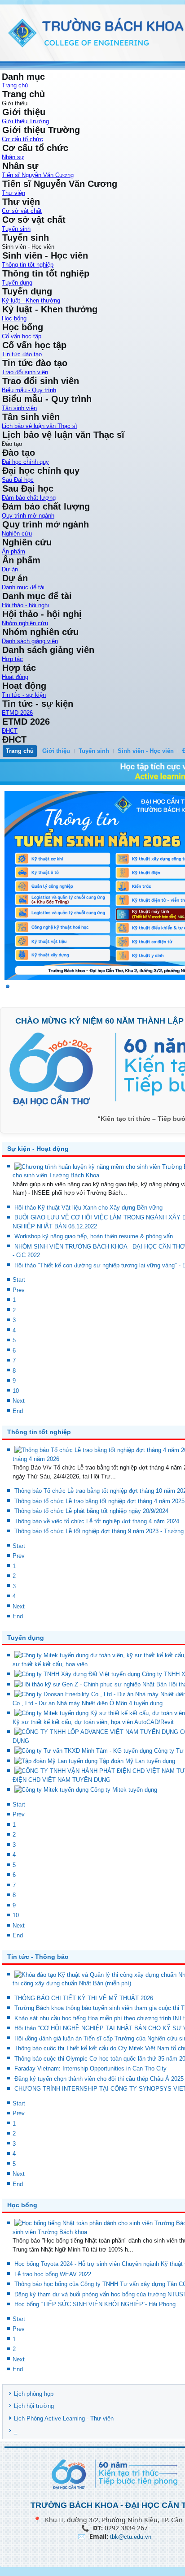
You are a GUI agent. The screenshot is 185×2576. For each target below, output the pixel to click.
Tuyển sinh (16, 229)
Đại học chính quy (25, 462)
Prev (19, 1290)
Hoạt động (15, 677)
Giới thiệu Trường (25, 121)
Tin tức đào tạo (22, 354)
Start (19, 1280)
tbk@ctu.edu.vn (131, 2537)
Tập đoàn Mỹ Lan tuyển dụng (137, 1761)
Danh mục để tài (23, 587)
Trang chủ (15, 85)
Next (19, 1401)
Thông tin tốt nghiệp (28, 265)
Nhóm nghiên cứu (25, 623)
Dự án (10, 569)
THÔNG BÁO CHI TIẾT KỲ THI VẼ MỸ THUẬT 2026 (84, 1998)
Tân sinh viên (19, 408)
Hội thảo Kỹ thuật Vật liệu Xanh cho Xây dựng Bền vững (88, 1208)
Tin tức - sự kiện (24, 695)
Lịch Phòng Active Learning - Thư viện (64, 2418)
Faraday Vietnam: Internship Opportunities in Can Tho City (90, 2068)
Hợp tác (12, 659)
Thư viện (13, 193)
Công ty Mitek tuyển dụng (124, 1790)
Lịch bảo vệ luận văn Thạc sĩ (40, 426)
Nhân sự (13, 157)
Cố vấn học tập (22, 336)
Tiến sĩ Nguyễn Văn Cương (38, 175)
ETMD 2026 (17, 713)
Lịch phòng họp (34, 2394)
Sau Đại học (18, 480)
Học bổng (14, 318)
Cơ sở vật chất (22, 211)
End (18, 1411)
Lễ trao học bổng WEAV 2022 (53, 2274)
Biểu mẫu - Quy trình (29, 390)
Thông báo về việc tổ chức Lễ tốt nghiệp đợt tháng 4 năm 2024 (97, 1521)
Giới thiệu (56, 751)
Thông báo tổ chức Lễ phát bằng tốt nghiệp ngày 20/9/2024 (91, 1511)
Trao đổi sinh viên (25, 372)
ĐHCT (10, 731)
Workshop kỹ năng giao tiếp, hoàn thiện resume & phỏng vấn (94, 1236)
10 (16, 1391)
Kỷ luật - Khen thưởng (31, 300)
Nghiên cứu (17, 534)
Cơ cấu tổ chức (22, 139)
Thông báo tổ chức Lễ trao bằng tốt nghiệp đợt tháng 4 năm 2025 (99, 1501)
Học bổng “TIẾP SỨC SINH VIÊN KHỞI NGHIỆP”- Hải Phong (95, 2304)
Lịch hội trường (34, 2406)
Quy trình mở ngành (28, 516)
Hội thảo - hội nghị (25, 605)
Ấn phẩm (13, 551)
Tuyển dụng (17, 283)
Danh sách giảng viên (30, 641)
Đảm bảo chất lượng (29, 498)
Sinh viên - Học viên (146, 751)
